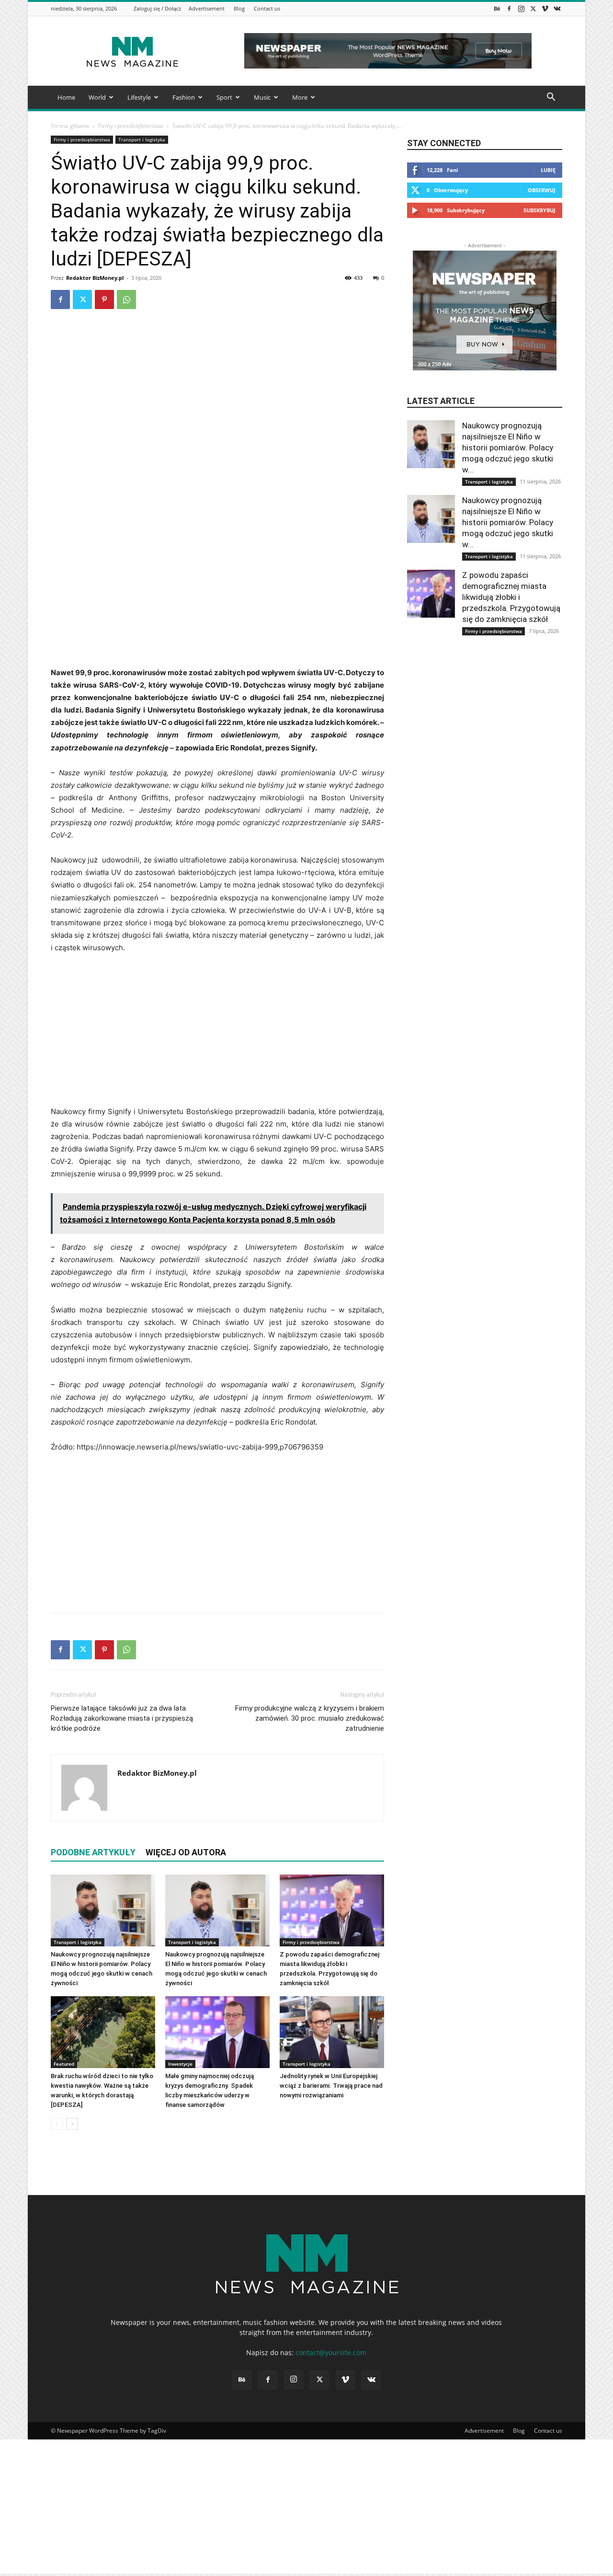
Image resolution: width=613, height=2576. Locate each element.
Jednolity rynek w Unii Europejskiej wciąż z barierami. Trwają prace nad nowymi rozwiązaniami (331, 2086)
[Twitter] (533, 8)
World (97, 97)
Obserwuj (542, 190)
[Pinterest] (104, 299)
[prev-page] (57, 2124)
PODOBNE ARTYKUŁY (93, 1852)
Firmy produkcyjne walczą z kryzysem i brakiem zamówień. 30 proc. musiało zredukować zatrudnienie (310, 1718)
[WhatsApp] (126, 299)
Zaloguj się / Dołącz (157, 8)
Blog (239, 8)
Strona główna (70, 126)
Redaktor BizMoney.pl (95, 278)
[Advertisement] (217, 595)
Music (262, 97)
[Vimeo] (545, 8)
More (300, 97)
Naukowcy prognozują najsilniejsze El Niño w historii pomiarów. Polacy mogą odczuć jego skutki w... (508, 448)
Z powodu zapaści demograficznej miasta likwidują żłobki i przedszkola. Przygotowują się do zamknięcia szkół (511, 597)
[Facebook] (509, 8)
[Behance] (497, 8)
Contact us (267, 8)
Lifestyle (139, 97)
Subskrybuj (539, 210)
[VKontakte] (557, 8)
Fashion (184, 97)
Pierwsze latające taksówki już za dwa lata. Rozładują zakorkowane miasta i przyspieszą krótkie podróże (122, 1718)
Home (66, 97)
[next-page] (72, 2124)
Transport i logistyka (142, 139)
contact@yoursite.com (331, 2352)
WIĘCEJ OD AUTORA (186, 1852)
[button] (551, 98)
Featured (64, 2064)
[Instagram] (521, 8)
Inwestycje (180, 2064)
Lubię (548, 170)
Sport (224, 97)
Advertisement (207, 8)
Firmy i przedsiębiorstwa (131, 126)
